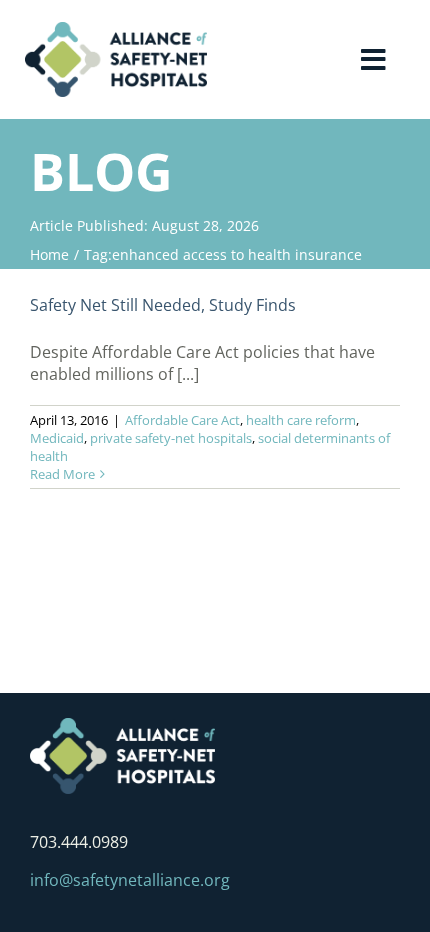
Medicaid (57, 438)
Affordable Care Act (182, 420)
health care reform (301, 420)
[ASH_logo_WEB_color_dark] (116, 30)
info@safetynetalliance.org (130, 880)
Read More (62, 474)
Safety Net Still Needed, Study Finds (163, 305)
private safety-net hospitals (171, 438)
